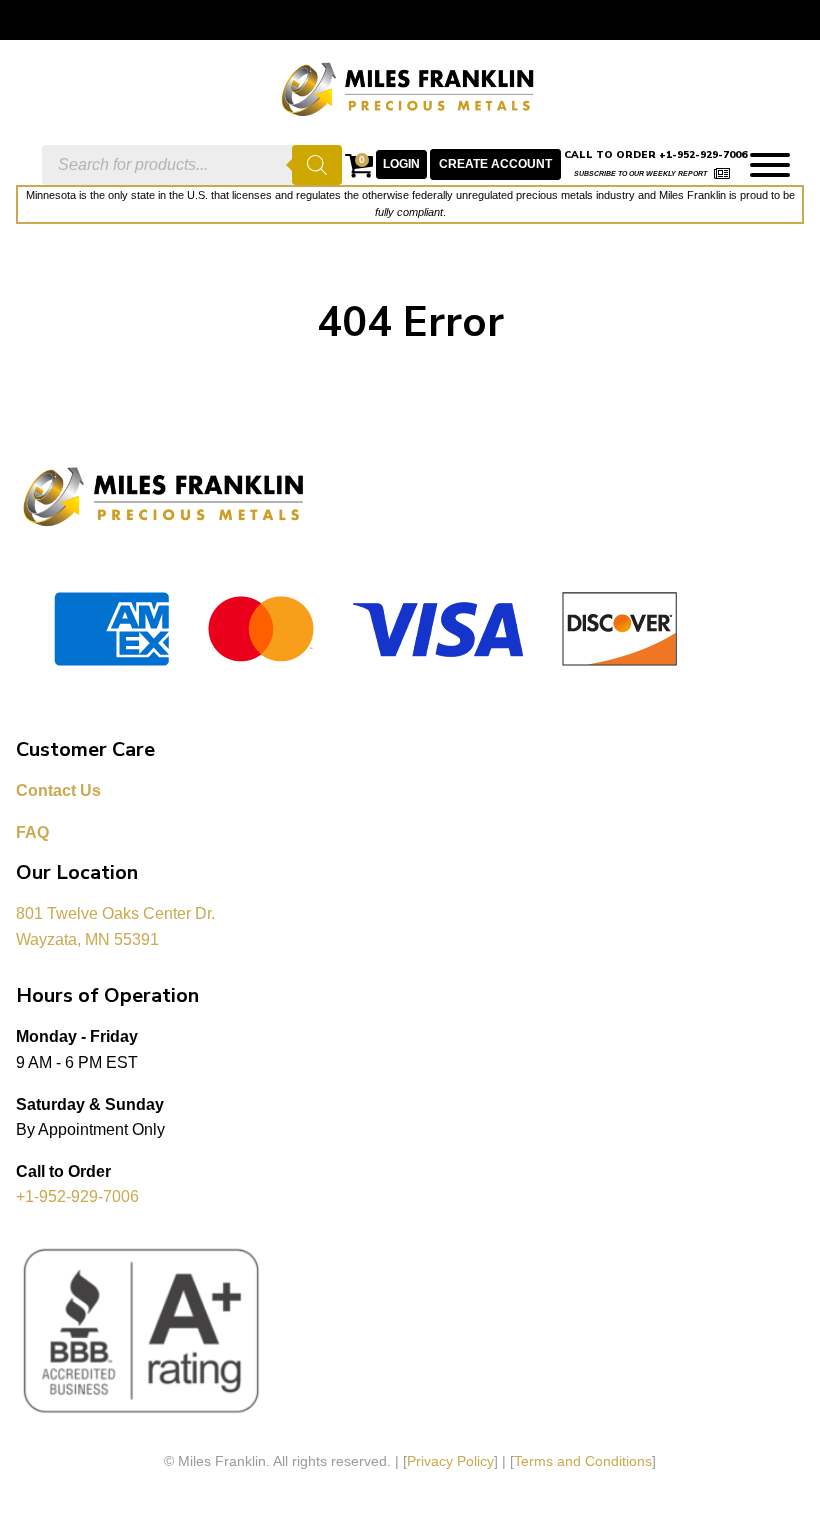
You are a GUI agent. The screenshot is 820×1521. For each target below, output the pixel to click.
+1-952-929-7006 (77, 1196)
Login (401, 164)
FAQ (32, 832)
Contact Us (58, 790)
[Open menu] (770, 165)
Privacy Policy (450, 1461)
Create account (495, 164)
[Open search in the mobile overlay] (192, 165)
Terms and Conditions (583, 1461)
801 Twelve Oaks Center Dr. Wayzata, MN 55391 (117, 926)
